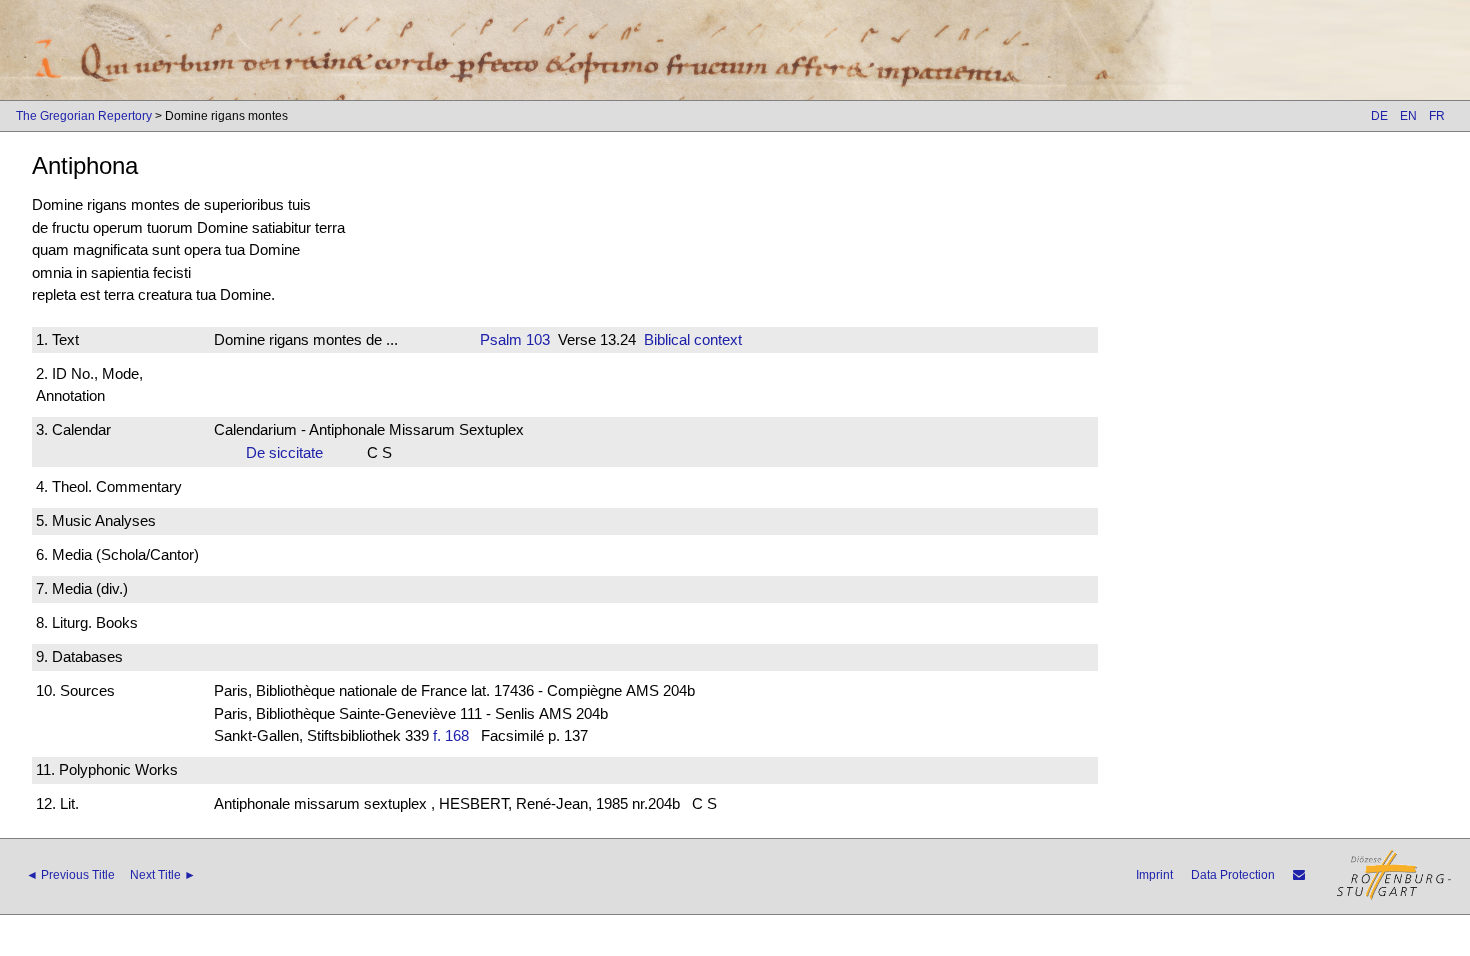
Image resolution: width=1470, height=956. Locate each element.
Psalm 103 (515, 339)
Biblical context (693, 339)
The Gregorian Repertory (84, 116)
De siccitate (290, 452)
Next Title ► (163, 875)
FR (1437, 116)
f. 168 (451, 735)
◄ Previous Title (70, 875)
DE (1379, 116)
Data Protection (1233, 875)
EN (1408, 116)
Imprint (1154, 875)
